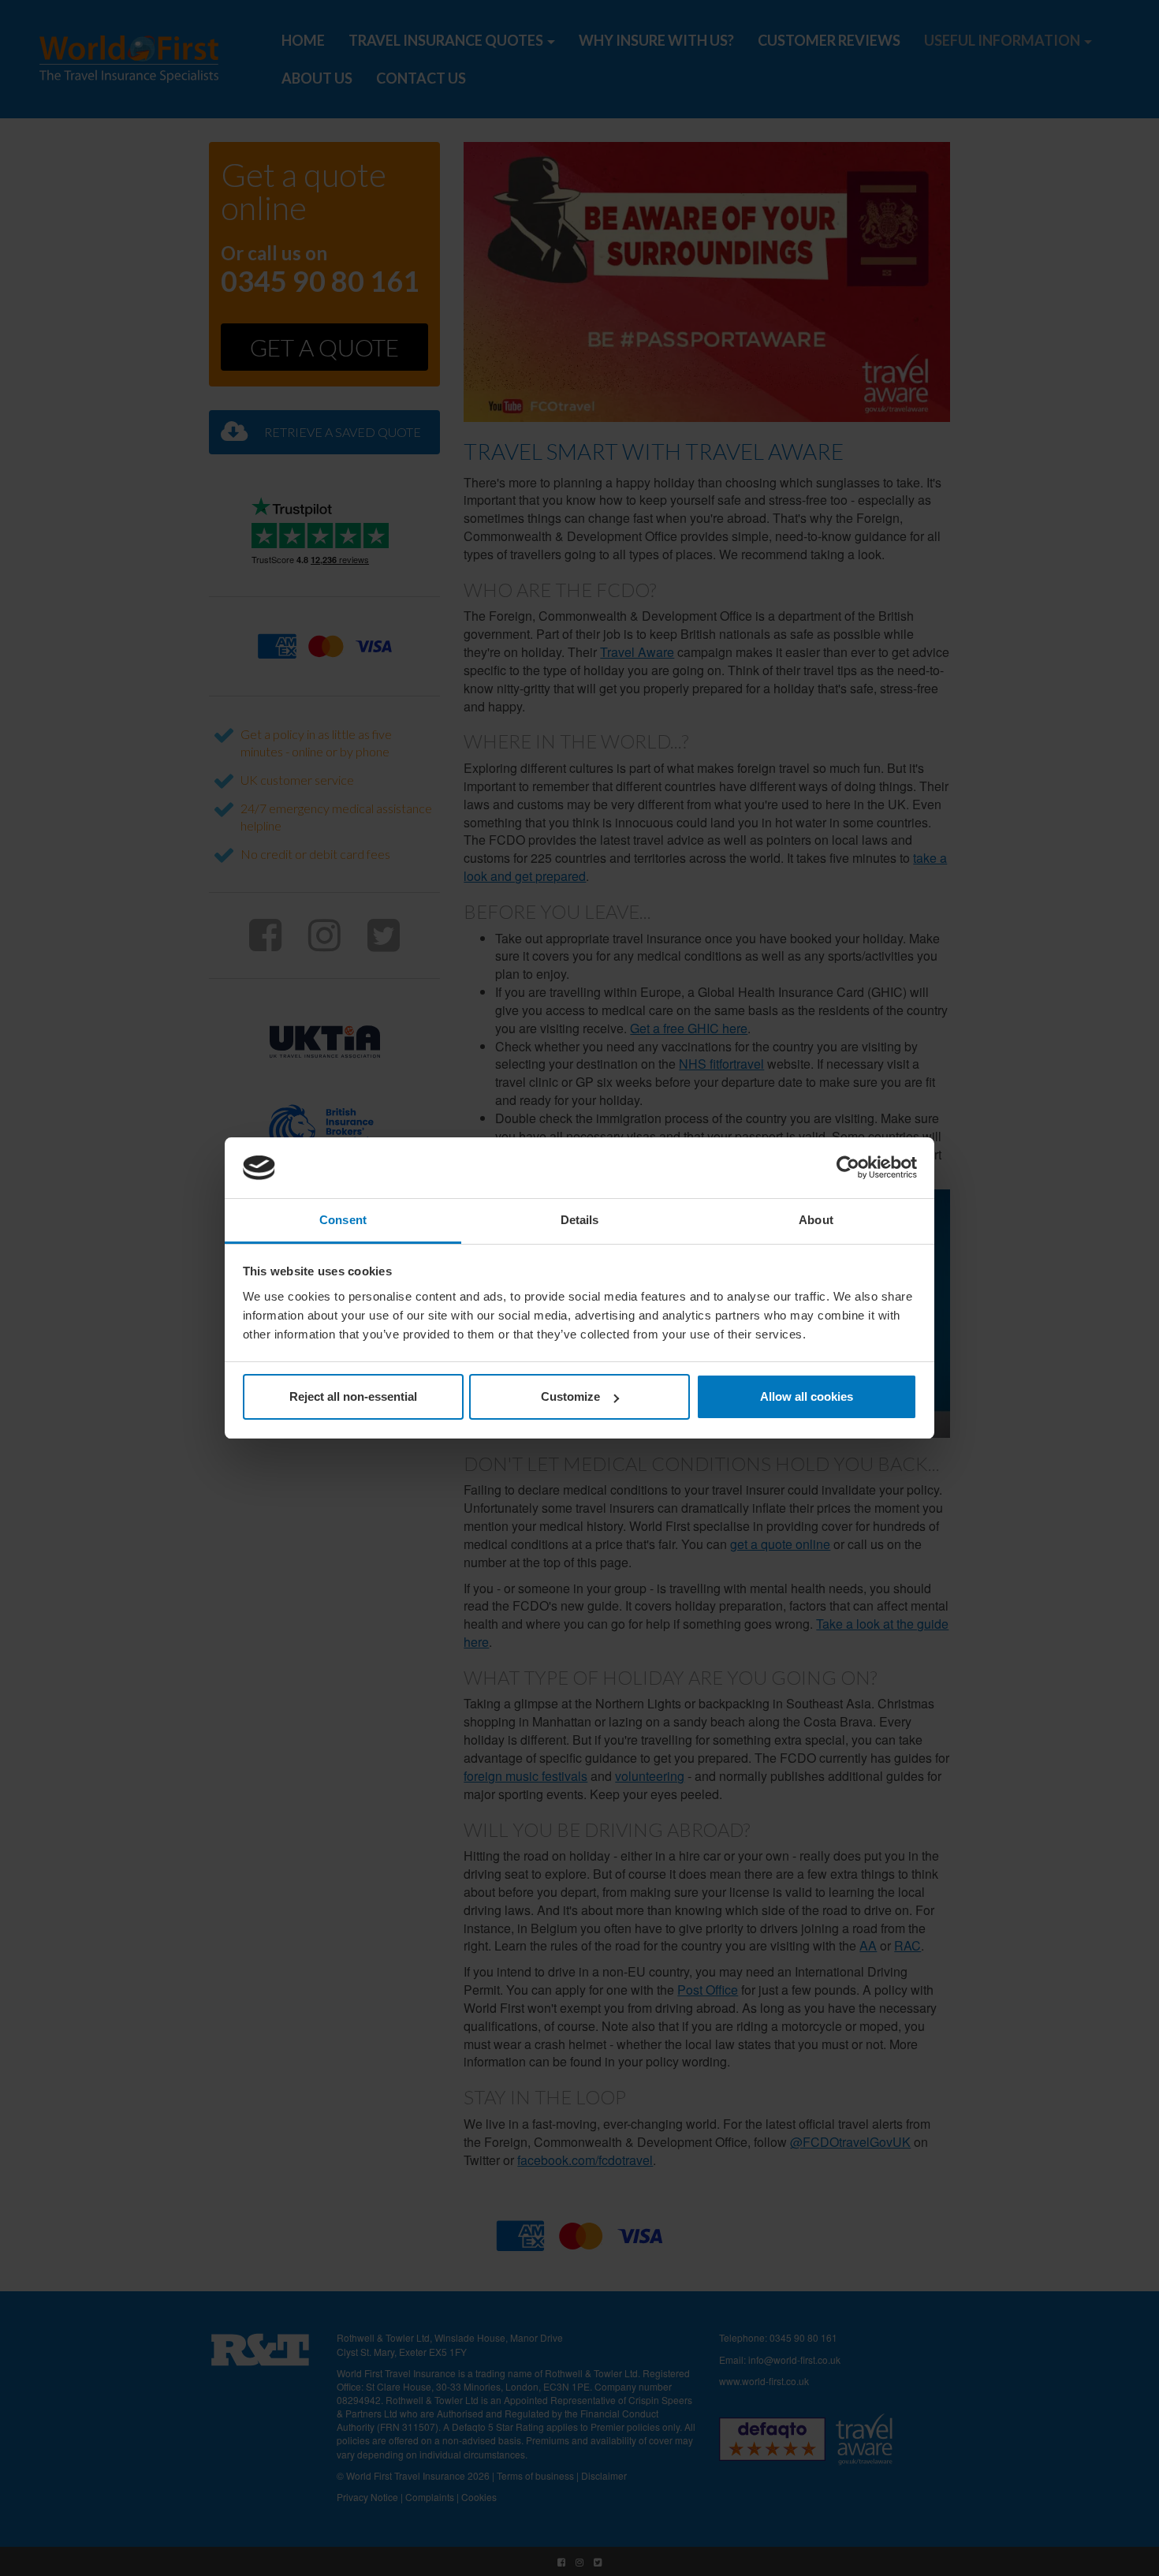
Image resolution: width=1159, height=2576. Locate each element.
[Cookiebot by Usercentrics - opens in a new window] (848, 1168)
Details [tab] (580, 1220)
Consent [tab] (343, 1220)
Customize (570, 1396)
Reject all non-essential (353, 1396)
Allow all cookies (807, 1396)
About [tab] (816, 1220)
